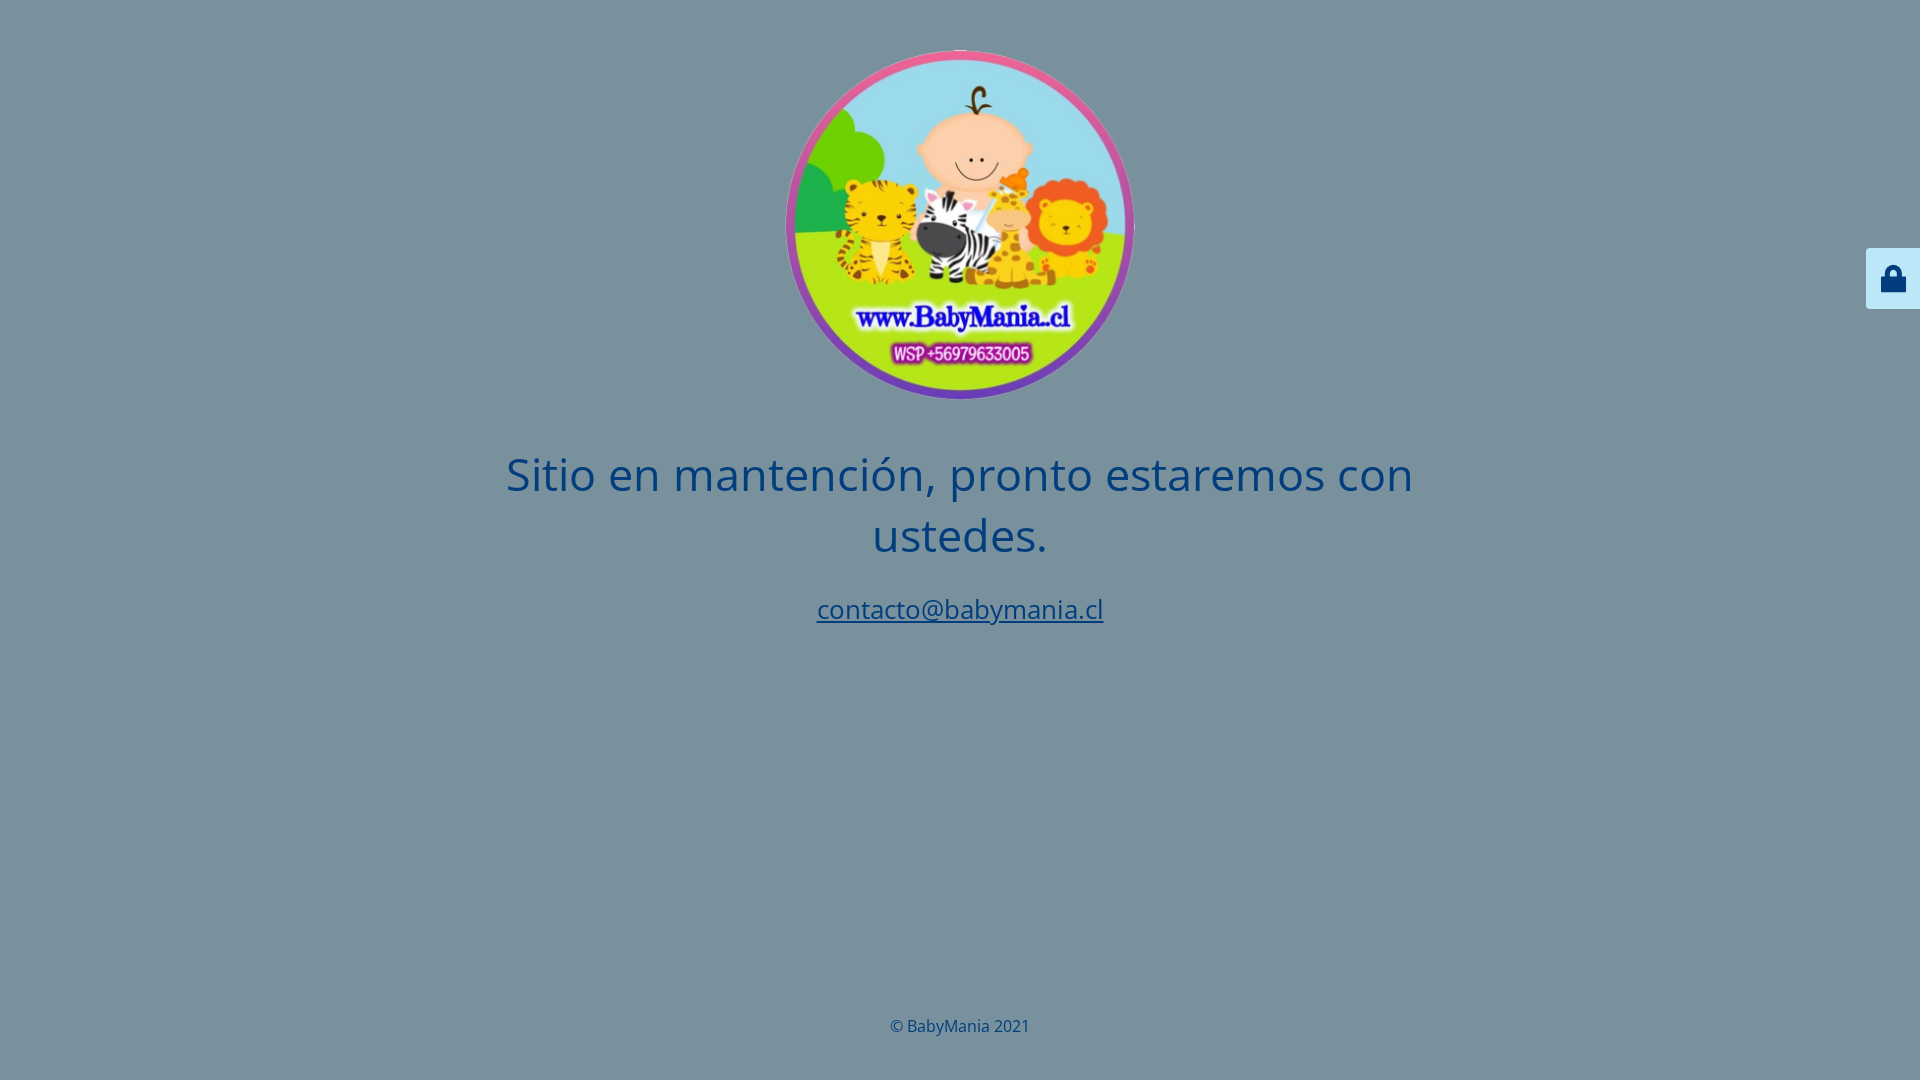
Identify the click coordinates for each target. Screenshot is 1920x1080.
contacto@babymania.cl (960, 609)
